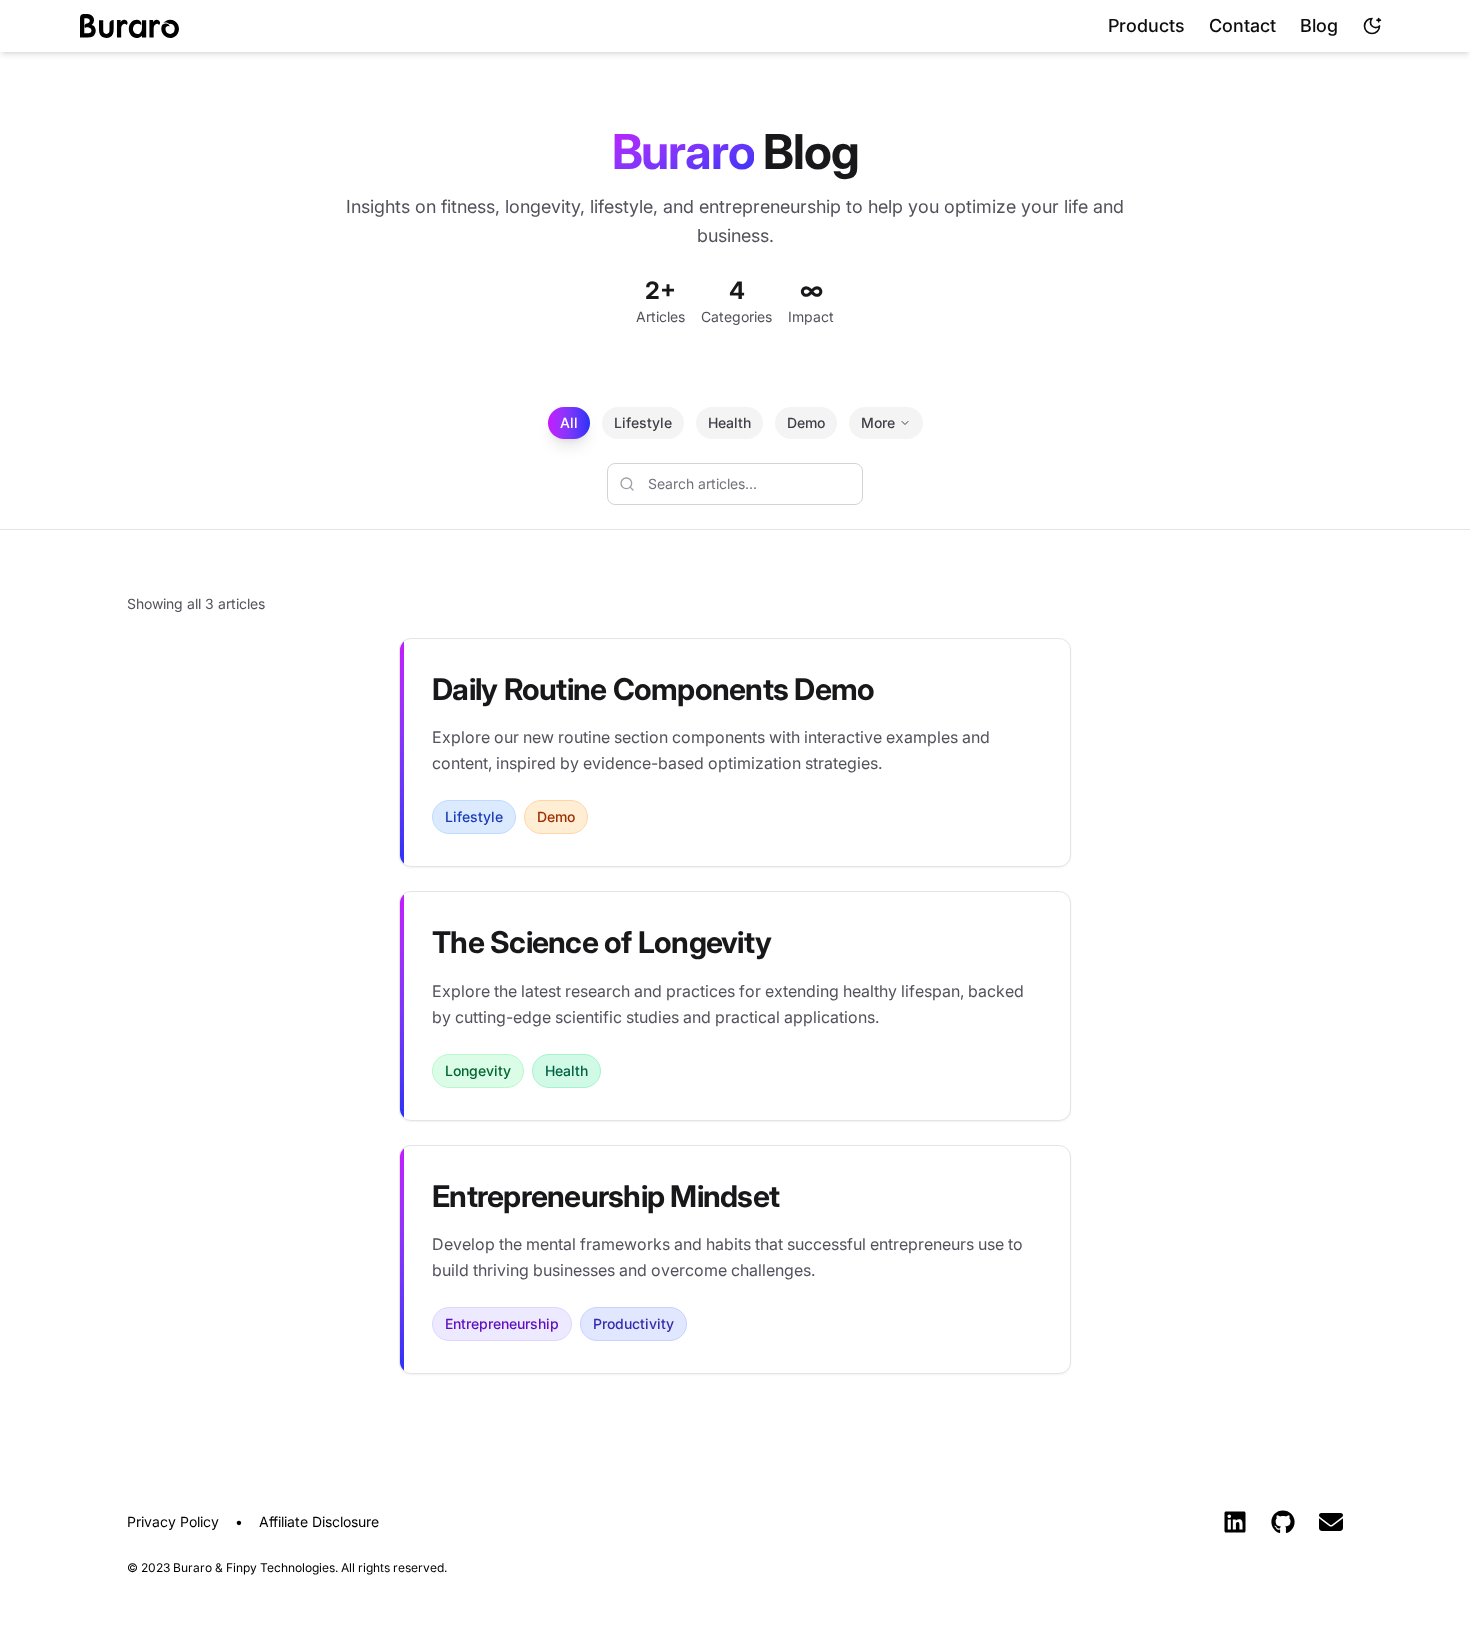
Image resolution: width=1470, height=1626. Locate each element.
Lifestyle (643, 422)
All (569, 422)
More (878, 422)
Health (729, 422)
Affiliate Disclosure (319, 1521)
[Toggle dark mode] (1372, 26)
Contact (1242, 25)
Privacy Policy (173, 1521)
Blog (1319, 25)
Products (1146, 25)
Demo (806, 422)
